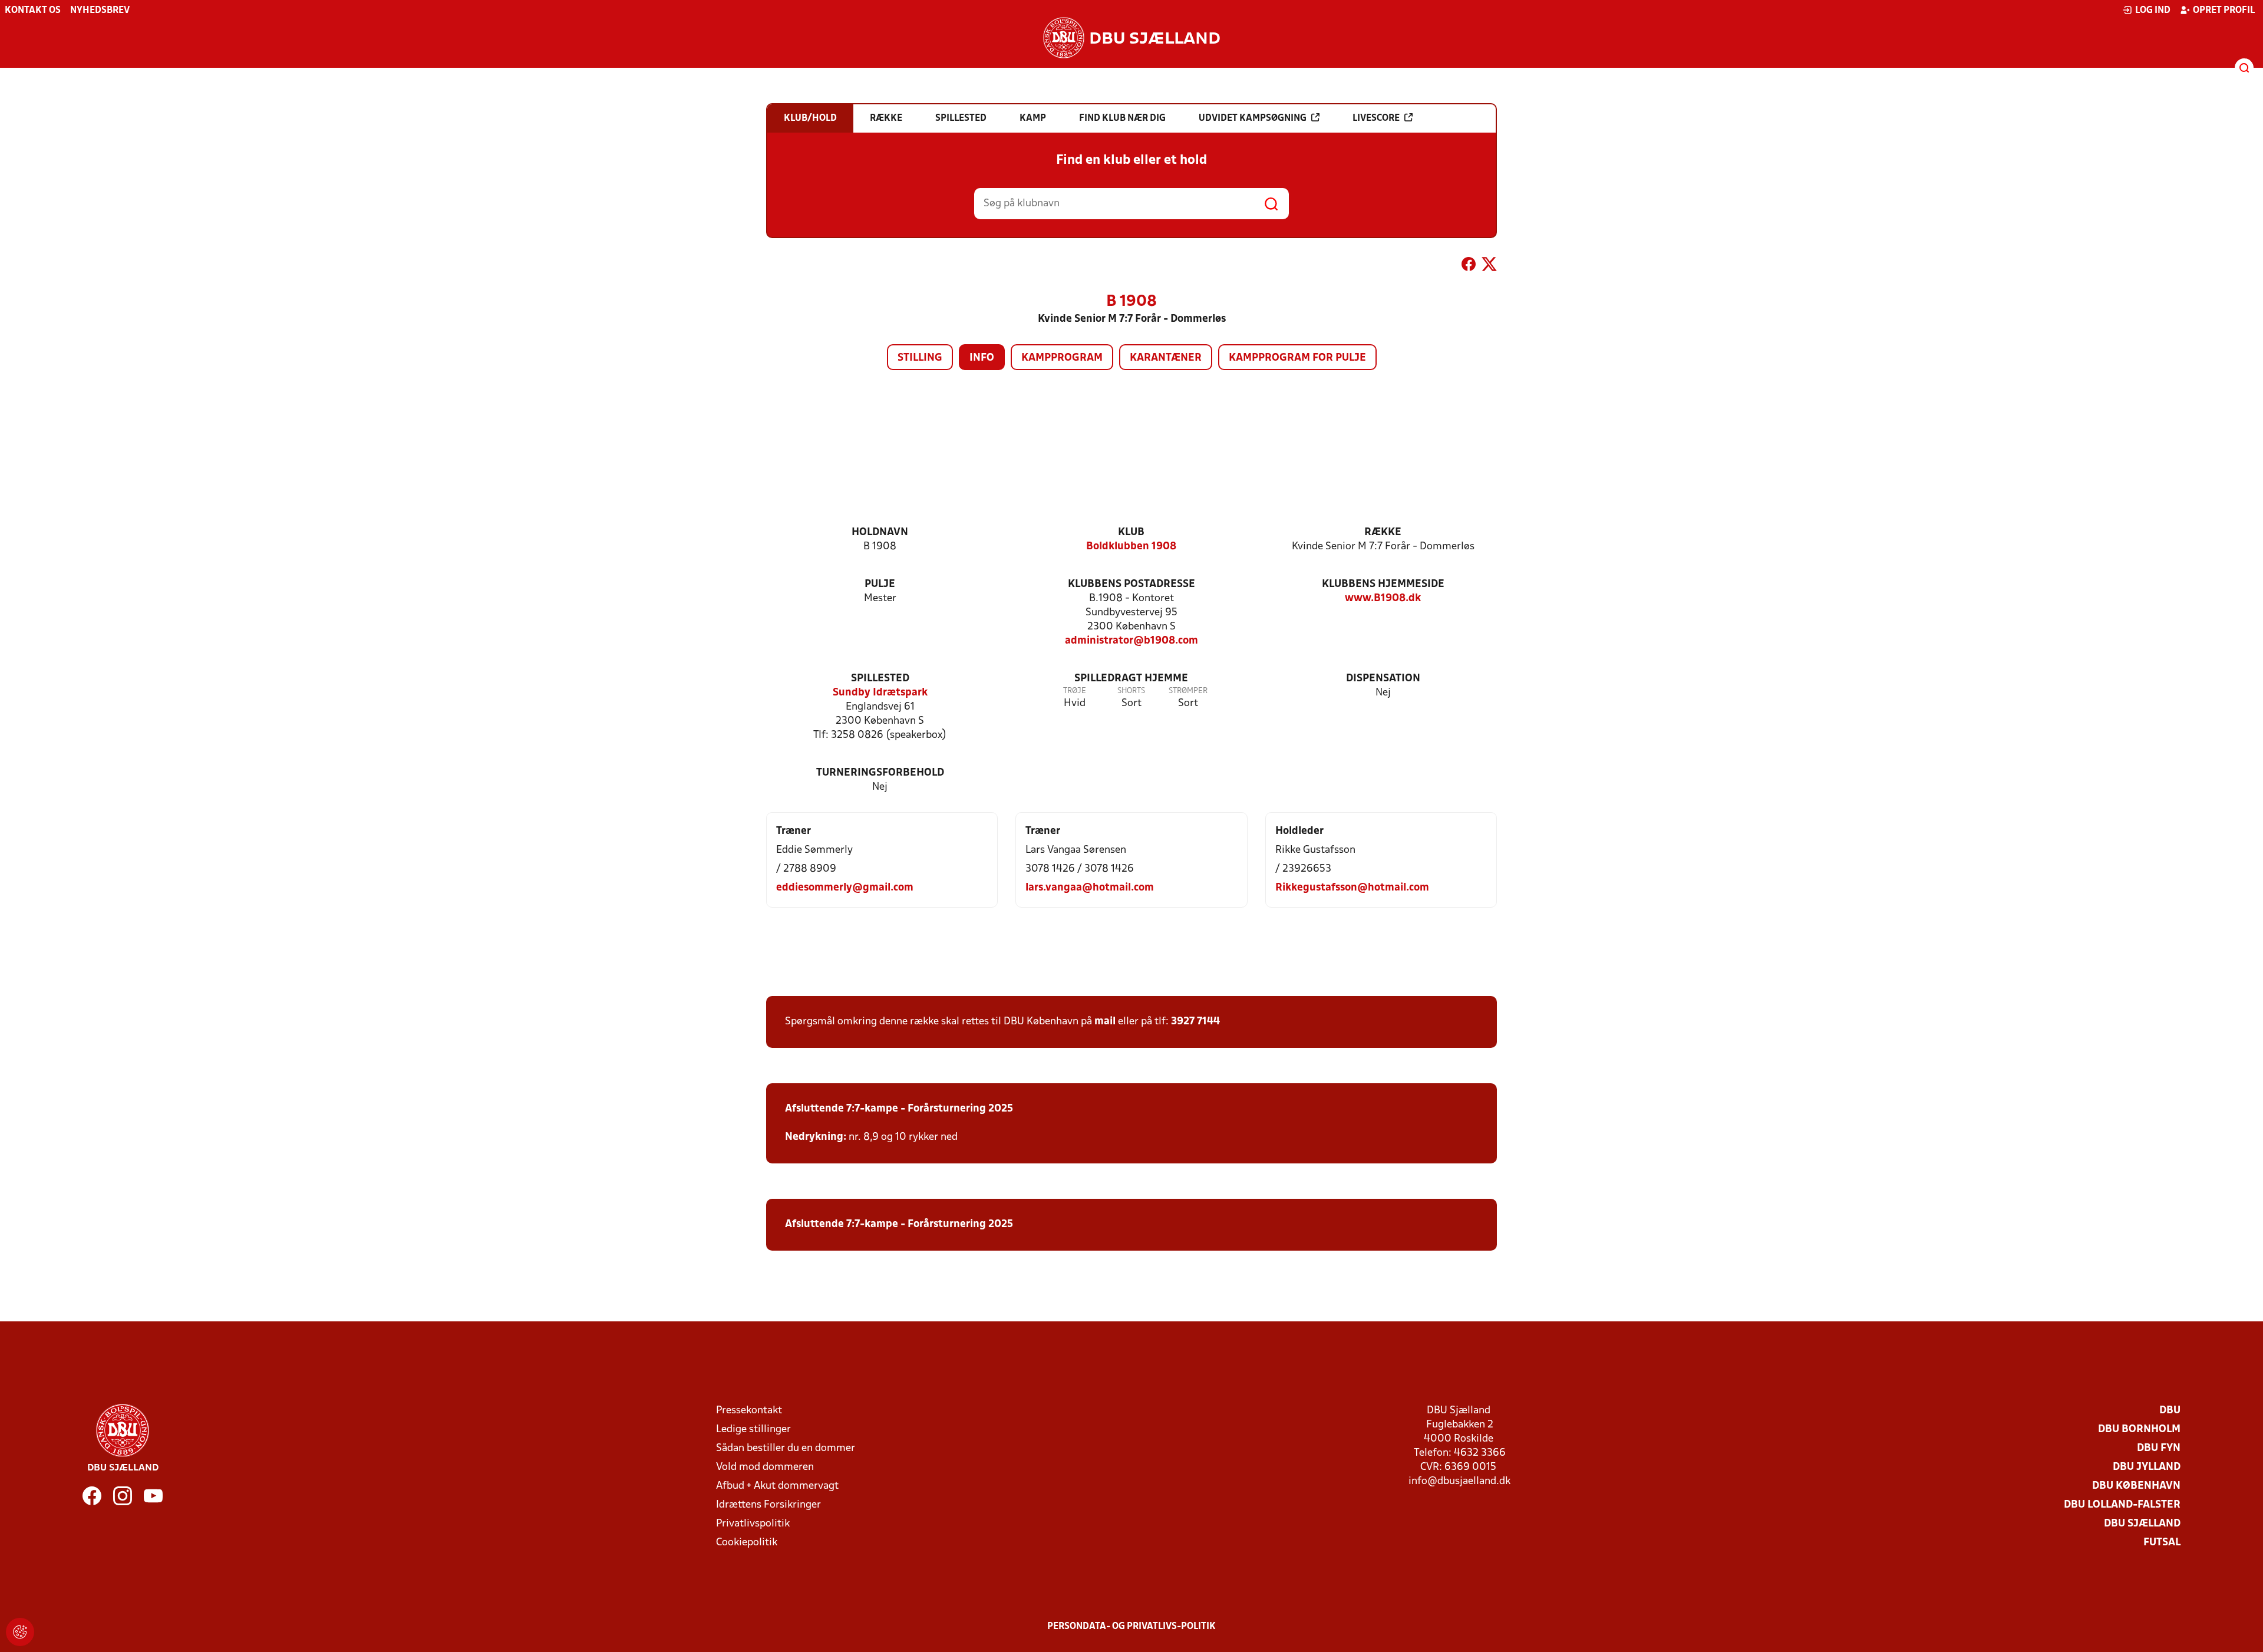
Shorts (1131, 691)
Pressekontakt (749, 1411)
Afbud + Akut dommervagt (777, 1486)
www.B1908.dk (1383, 599)
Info (982, 358)
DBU (2170, 1411)
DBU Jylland (2147, 1467)
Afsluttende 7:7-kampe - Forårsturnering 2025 (899, 1109)
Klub (1131, 532)
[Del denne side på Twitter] (1489, 266)
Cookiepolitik (747, 1543)
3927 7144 (1195, 1022)
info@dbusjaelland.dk (1459, 1481)
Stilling (920, 358)
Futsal (2162, 1543)
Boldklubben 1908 (1131, 547)
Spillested (880, 679)
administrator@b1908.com (1131, 641)
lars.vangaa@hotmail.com (1090, 888)
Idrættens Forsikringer (768, 1505)
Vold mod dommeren (765, 1467)
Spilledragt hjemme (1131, 679)
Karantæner (1166, 358)
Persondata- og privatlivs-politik (1131, 1627)
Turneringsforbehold (880, 773)
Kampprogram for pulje (1297, 358)
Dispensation (1383, 679)
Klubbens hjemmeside (1383, 584)
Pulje (880, 584)
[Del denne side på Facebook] (1469, 266)
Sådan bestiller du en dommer (786, 1448)
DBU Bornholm (2139, 1430)
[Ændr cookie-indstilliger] (20, 1632)
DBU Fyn (2159, 1448)
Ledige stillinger (753, 1430)
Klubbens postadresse (1131, 584)
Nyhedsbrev (100, 11)
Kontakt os (33, 11)
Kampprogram (1062, 358)
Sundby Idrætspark (880, 693)
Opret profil (2224, 11)
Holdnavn (880, 532)
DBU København (2136, 1486)
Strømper (1188, 691)
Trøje (1075, 691)
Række (1383, 532)
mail (1105, 1022)
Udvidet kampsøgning (1253, 118)
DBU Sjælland (2142, 1524)
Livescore (1376, 118)
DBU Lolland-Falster (2122, 1505)
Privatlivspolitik (753, 1524)
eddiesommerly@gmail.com (845, 888)
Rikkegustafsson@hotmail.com (1352, 888)
